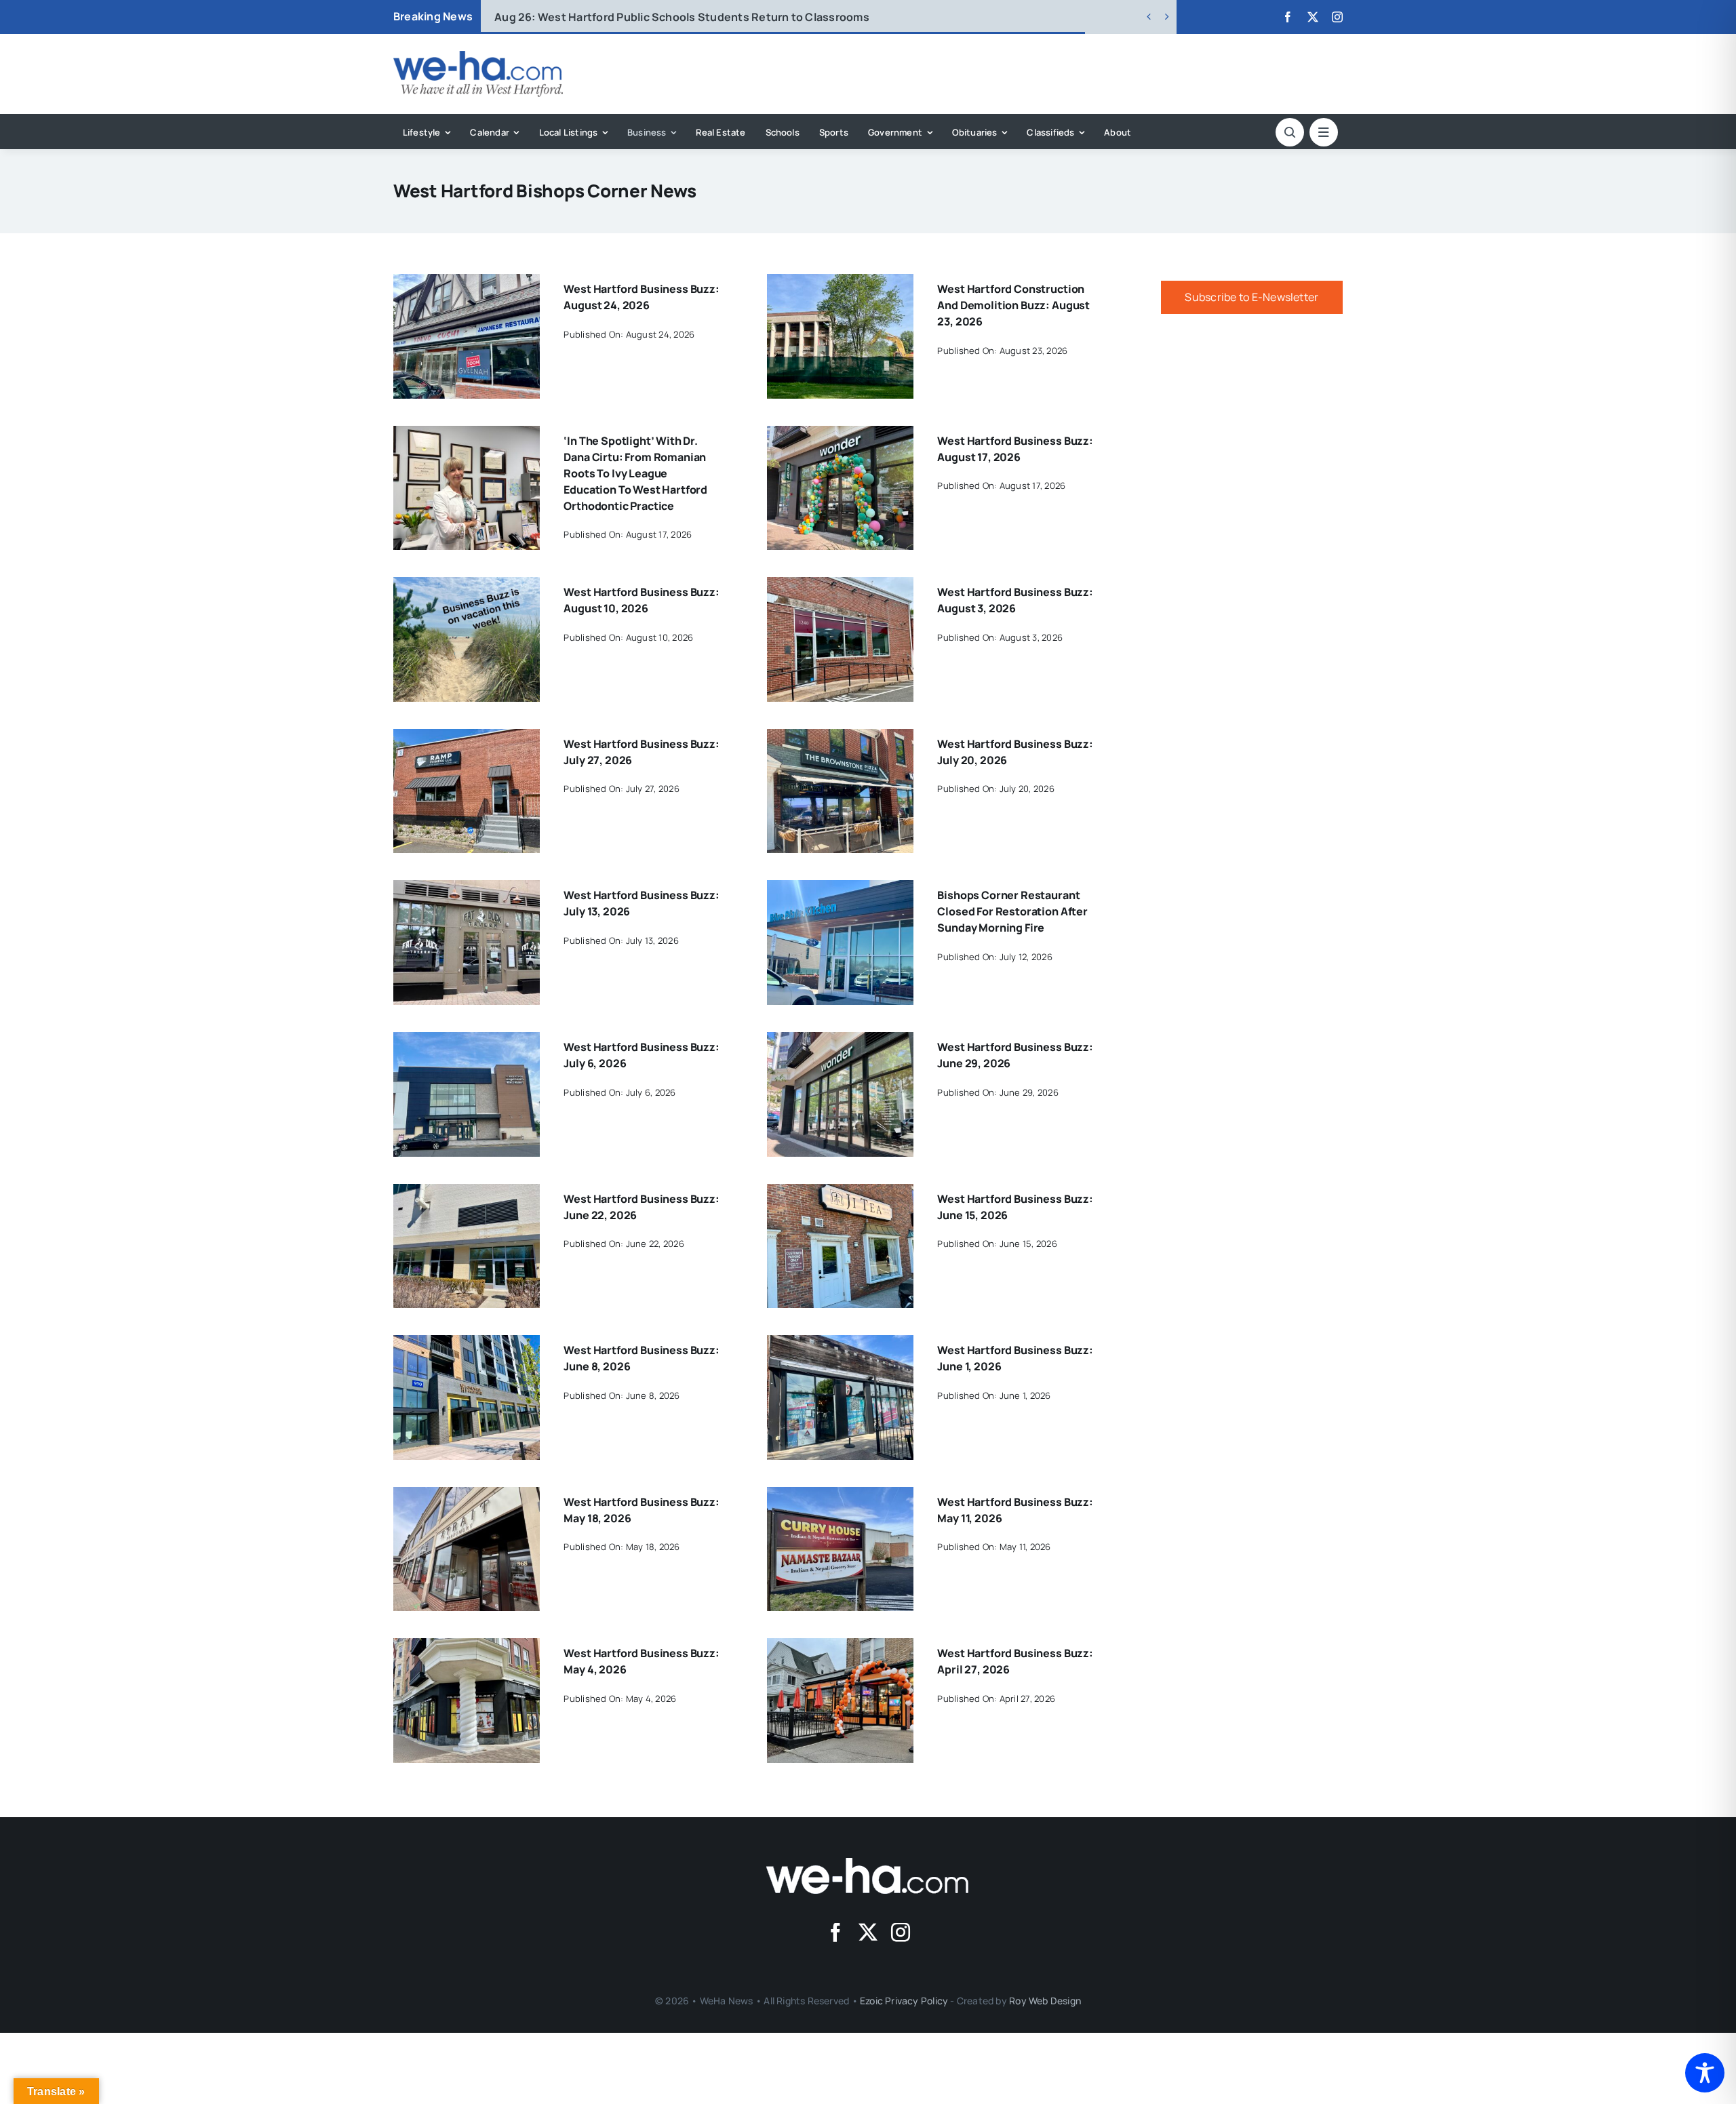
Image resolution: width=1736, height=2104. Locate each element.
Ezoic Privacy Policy (904, 2001)
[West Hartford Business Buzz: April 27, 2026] (840, 1648)
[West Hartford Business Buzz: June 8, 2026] (467, 1345)
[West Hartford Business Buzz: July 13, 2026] (467, 890)
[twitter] (1313, 17)
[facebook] (1288, 17)
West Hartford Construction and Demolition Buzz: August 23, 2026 (1013, 305)
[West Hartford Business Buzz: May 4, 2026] (467, 1648)
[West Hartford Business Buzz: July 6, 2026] (467, 1041)
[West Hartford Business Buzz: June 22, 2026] (467, 1193)
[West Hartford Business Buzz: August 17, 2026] (840, 435)
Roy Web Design (1045, 2001)
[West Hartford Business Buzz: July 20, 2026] (840, 738)
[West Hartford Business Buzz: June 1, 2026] (840, 1345)
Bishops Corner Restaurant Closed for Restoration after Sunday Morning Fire (1012, 911)
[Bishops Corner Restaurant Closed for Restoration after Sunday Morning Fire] (840, 890)
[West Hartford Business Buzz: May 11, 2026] (840, 1496)
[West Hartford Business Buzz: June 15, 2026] (840, 1193)
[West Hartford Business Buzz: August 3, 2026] (840, 587)
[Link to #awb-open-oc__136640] (1324, 132)
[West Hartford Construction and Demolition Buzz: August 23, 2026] (840, 283)
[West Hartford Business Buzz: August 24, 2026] (467, 283)
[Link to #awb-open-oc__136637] (1290, 132)
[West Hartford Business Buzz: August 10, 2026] (467, 587)
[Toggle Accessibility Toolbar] (1705, 2073)
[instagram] (1337, 17)
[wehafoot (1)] (868, 1863)
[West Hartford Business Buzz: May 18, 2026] (467, 1496)
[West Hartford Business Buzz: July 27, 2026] (467, 738)
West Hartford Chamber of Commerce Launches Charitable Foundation (706, 17)
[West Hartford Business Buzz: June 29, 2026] (840, 1041)
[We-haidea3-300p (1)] (478, 56)
